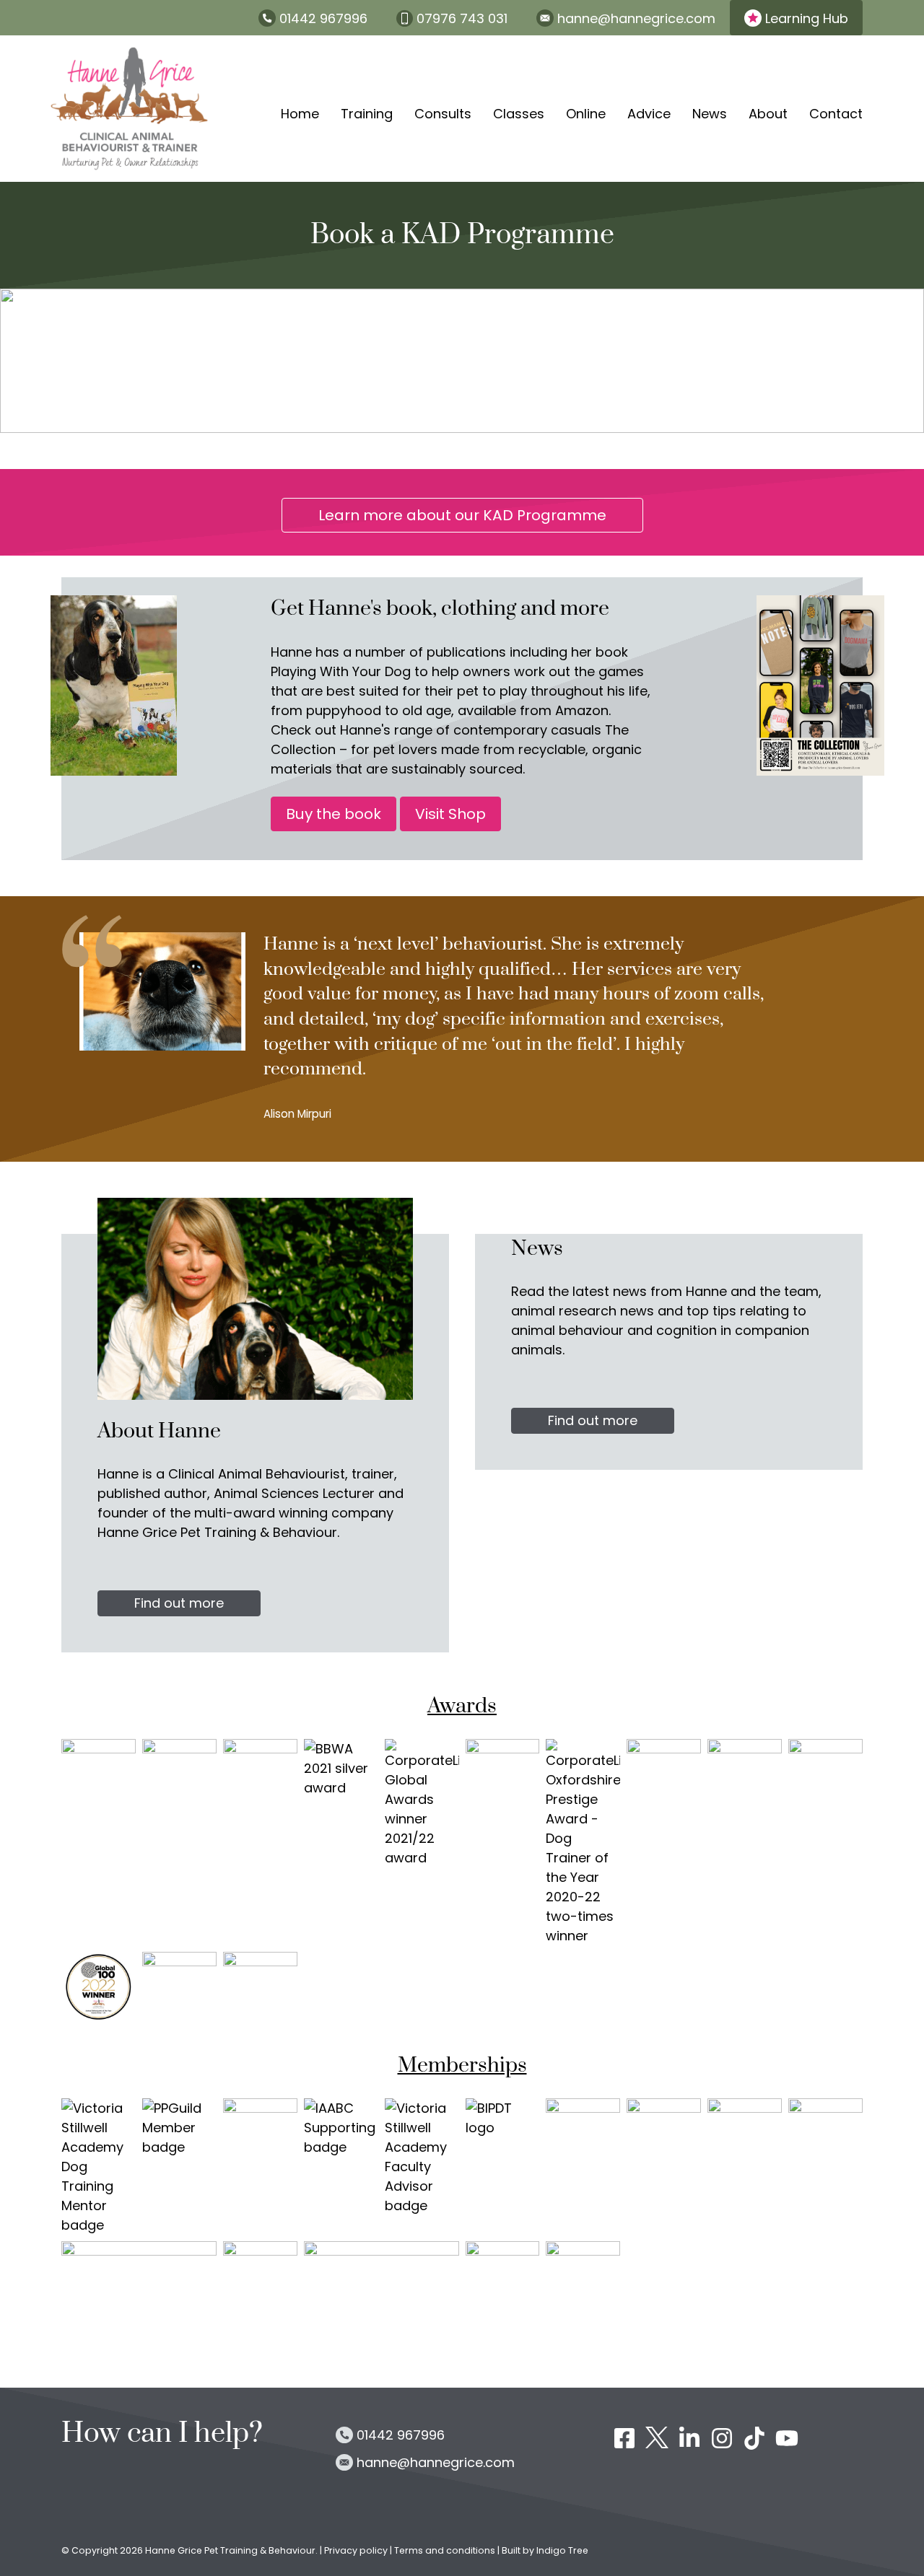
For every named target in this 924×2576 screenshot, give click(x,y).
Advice (649, 114)
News (710, 114)
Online (586, 114)
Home (300, 114)
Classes (519, 114)
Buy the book (334, 814)
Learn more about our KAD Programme (462, 515)
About (768, 114)
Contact (836, 114)
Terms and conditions (445, 2550)
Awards (462, 1707)
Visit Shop (450, 814)
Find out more (179, 1603)
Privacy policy (357, 2550)
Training (367, 114)
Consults (443, 114)
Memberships (462, 2066)
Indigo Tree (562, 2550)
